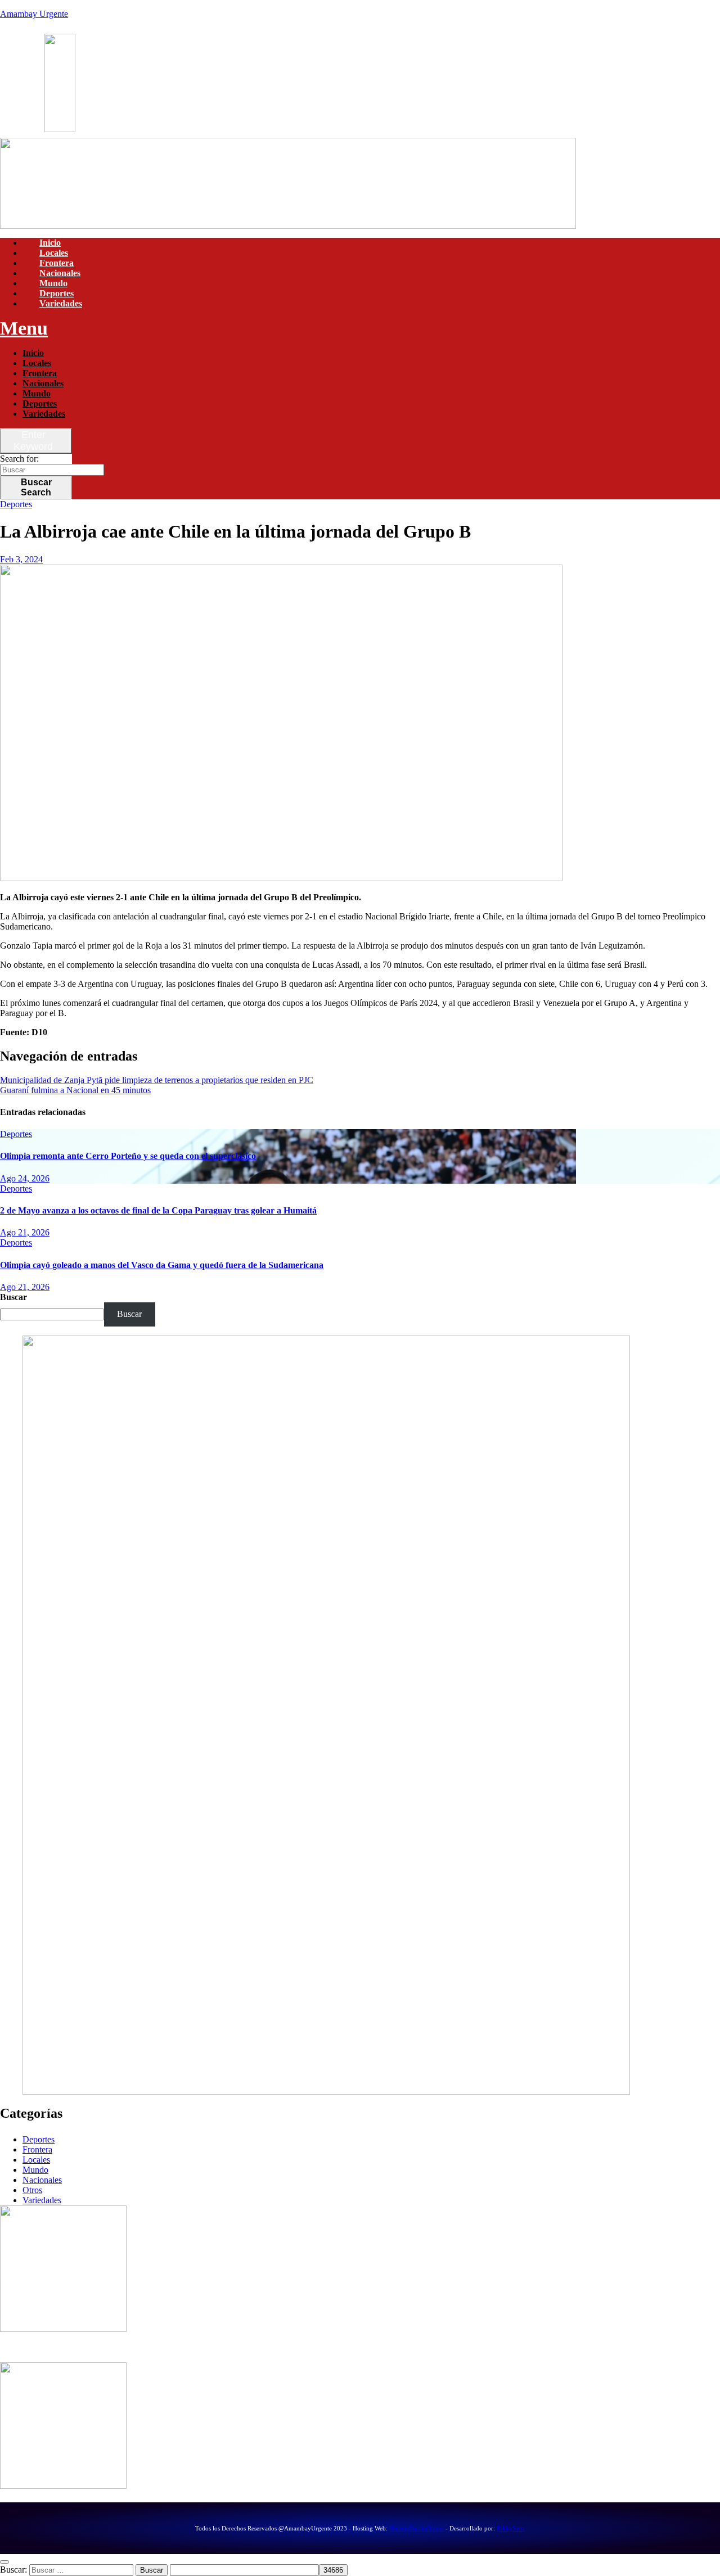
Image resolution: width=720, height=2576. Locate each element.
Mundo (53, 283)
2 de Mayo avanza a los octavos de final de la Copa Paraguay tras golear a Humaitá (158, 1210)
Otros (32, 2190)
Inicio (50, 243)
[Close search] (4, 2562)
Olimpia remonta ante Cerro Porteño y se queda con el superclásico (128, 1156)
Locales (54, 253)
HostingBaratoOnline (417, 2528)
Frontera (57, 263)
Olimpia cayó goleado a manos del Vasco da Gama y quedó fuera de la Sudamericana (162, 1265)
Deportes (57, 293)
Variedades (61, 303)
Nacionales (60, 273)
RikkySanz (511, 2528)
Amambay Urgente (34, 14)
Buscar (36, 487)
